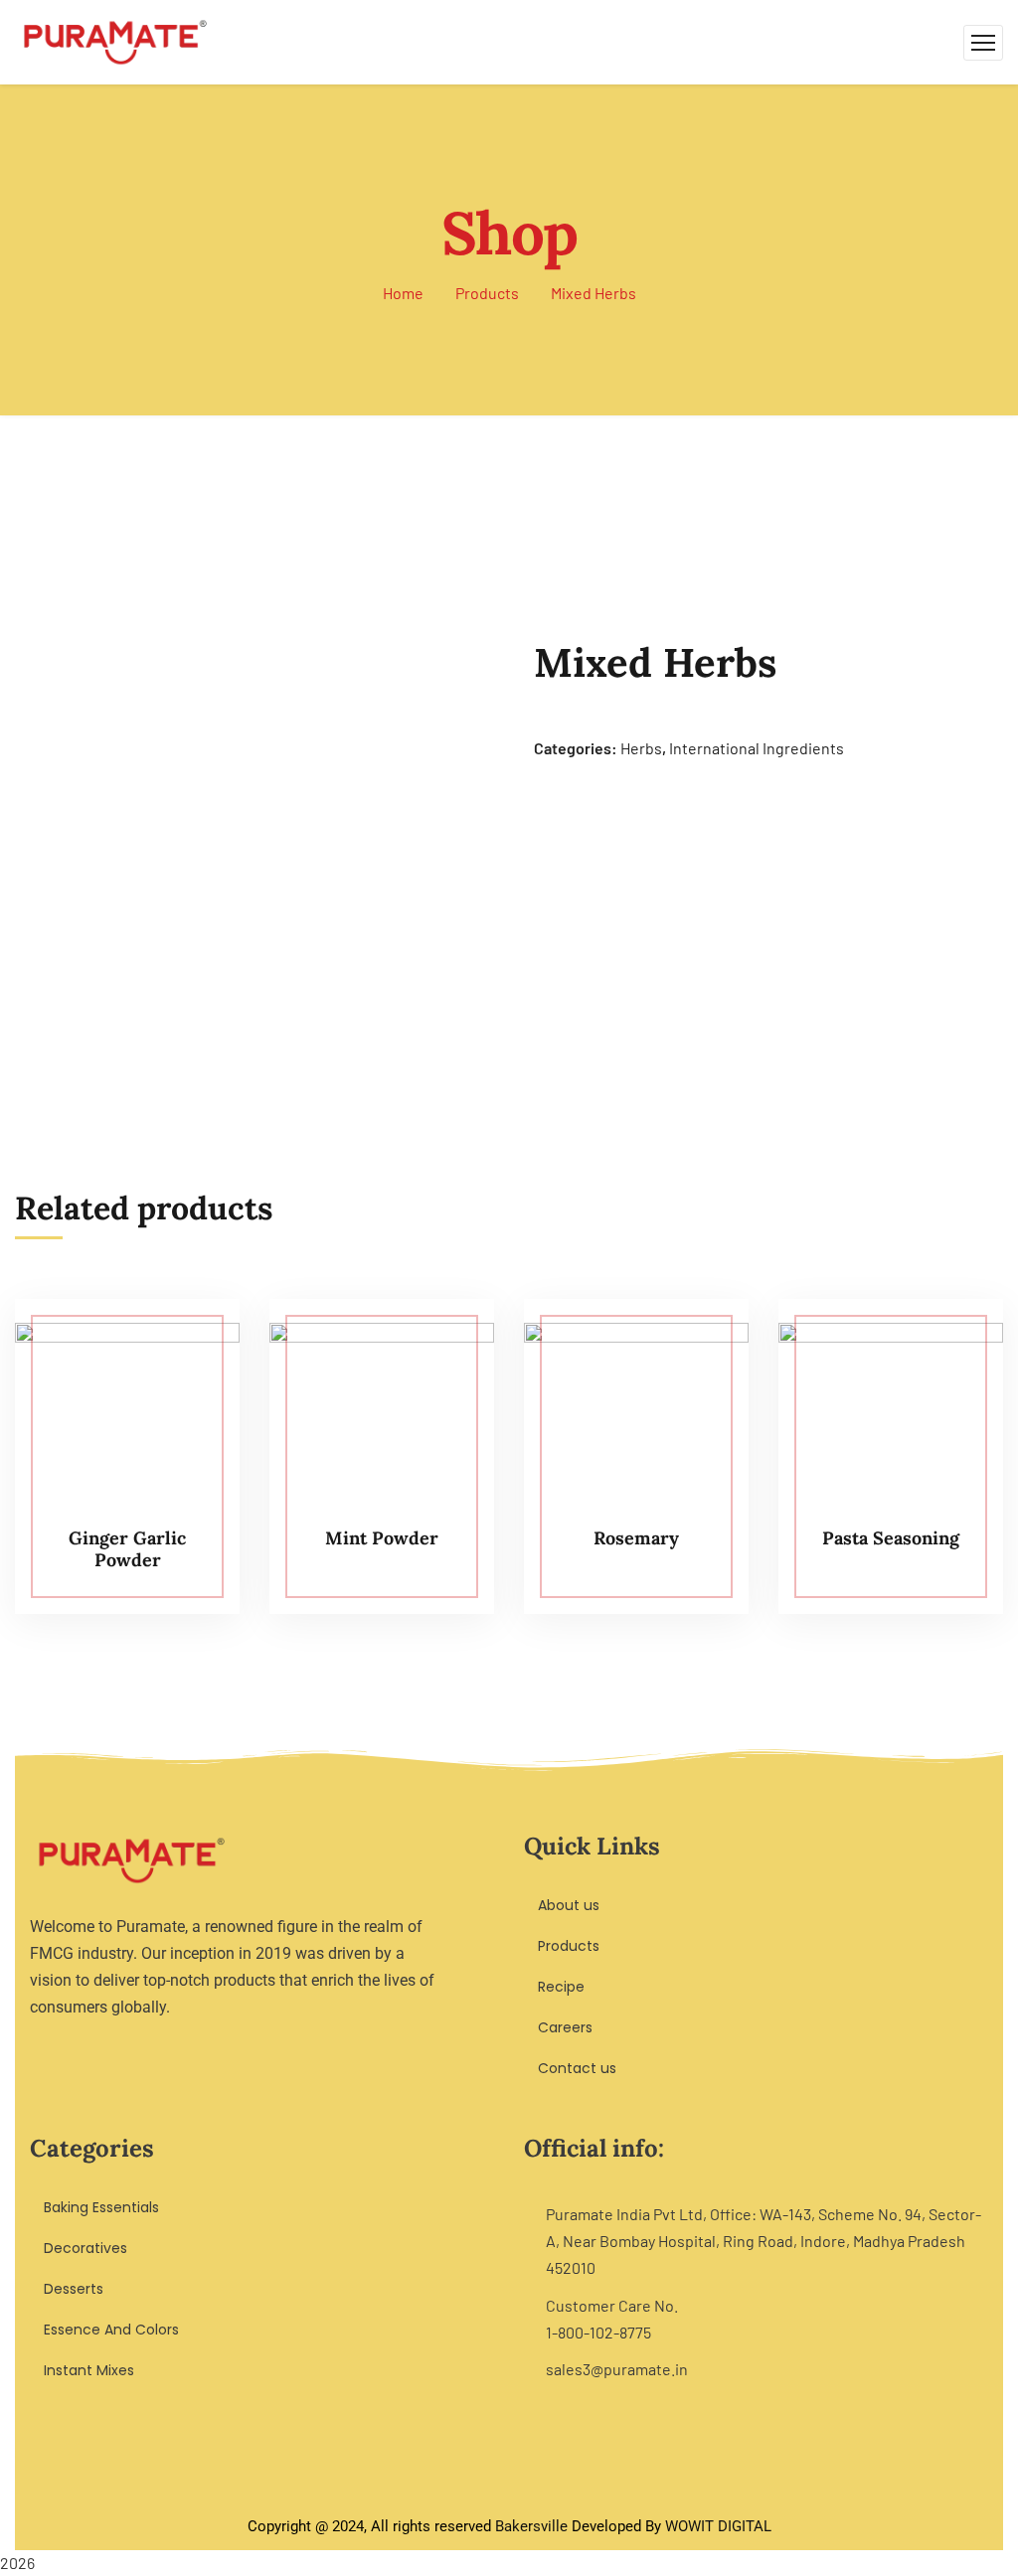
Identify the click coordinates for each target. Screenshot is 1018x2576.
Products (487, 293)
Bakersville (531, 2526)
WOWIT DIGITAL (718, 2526)
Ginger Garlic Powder (127, 1549)
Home (403, 293)
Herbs (641, 748)
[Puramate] (115, 40)
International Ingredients (757, 748)
